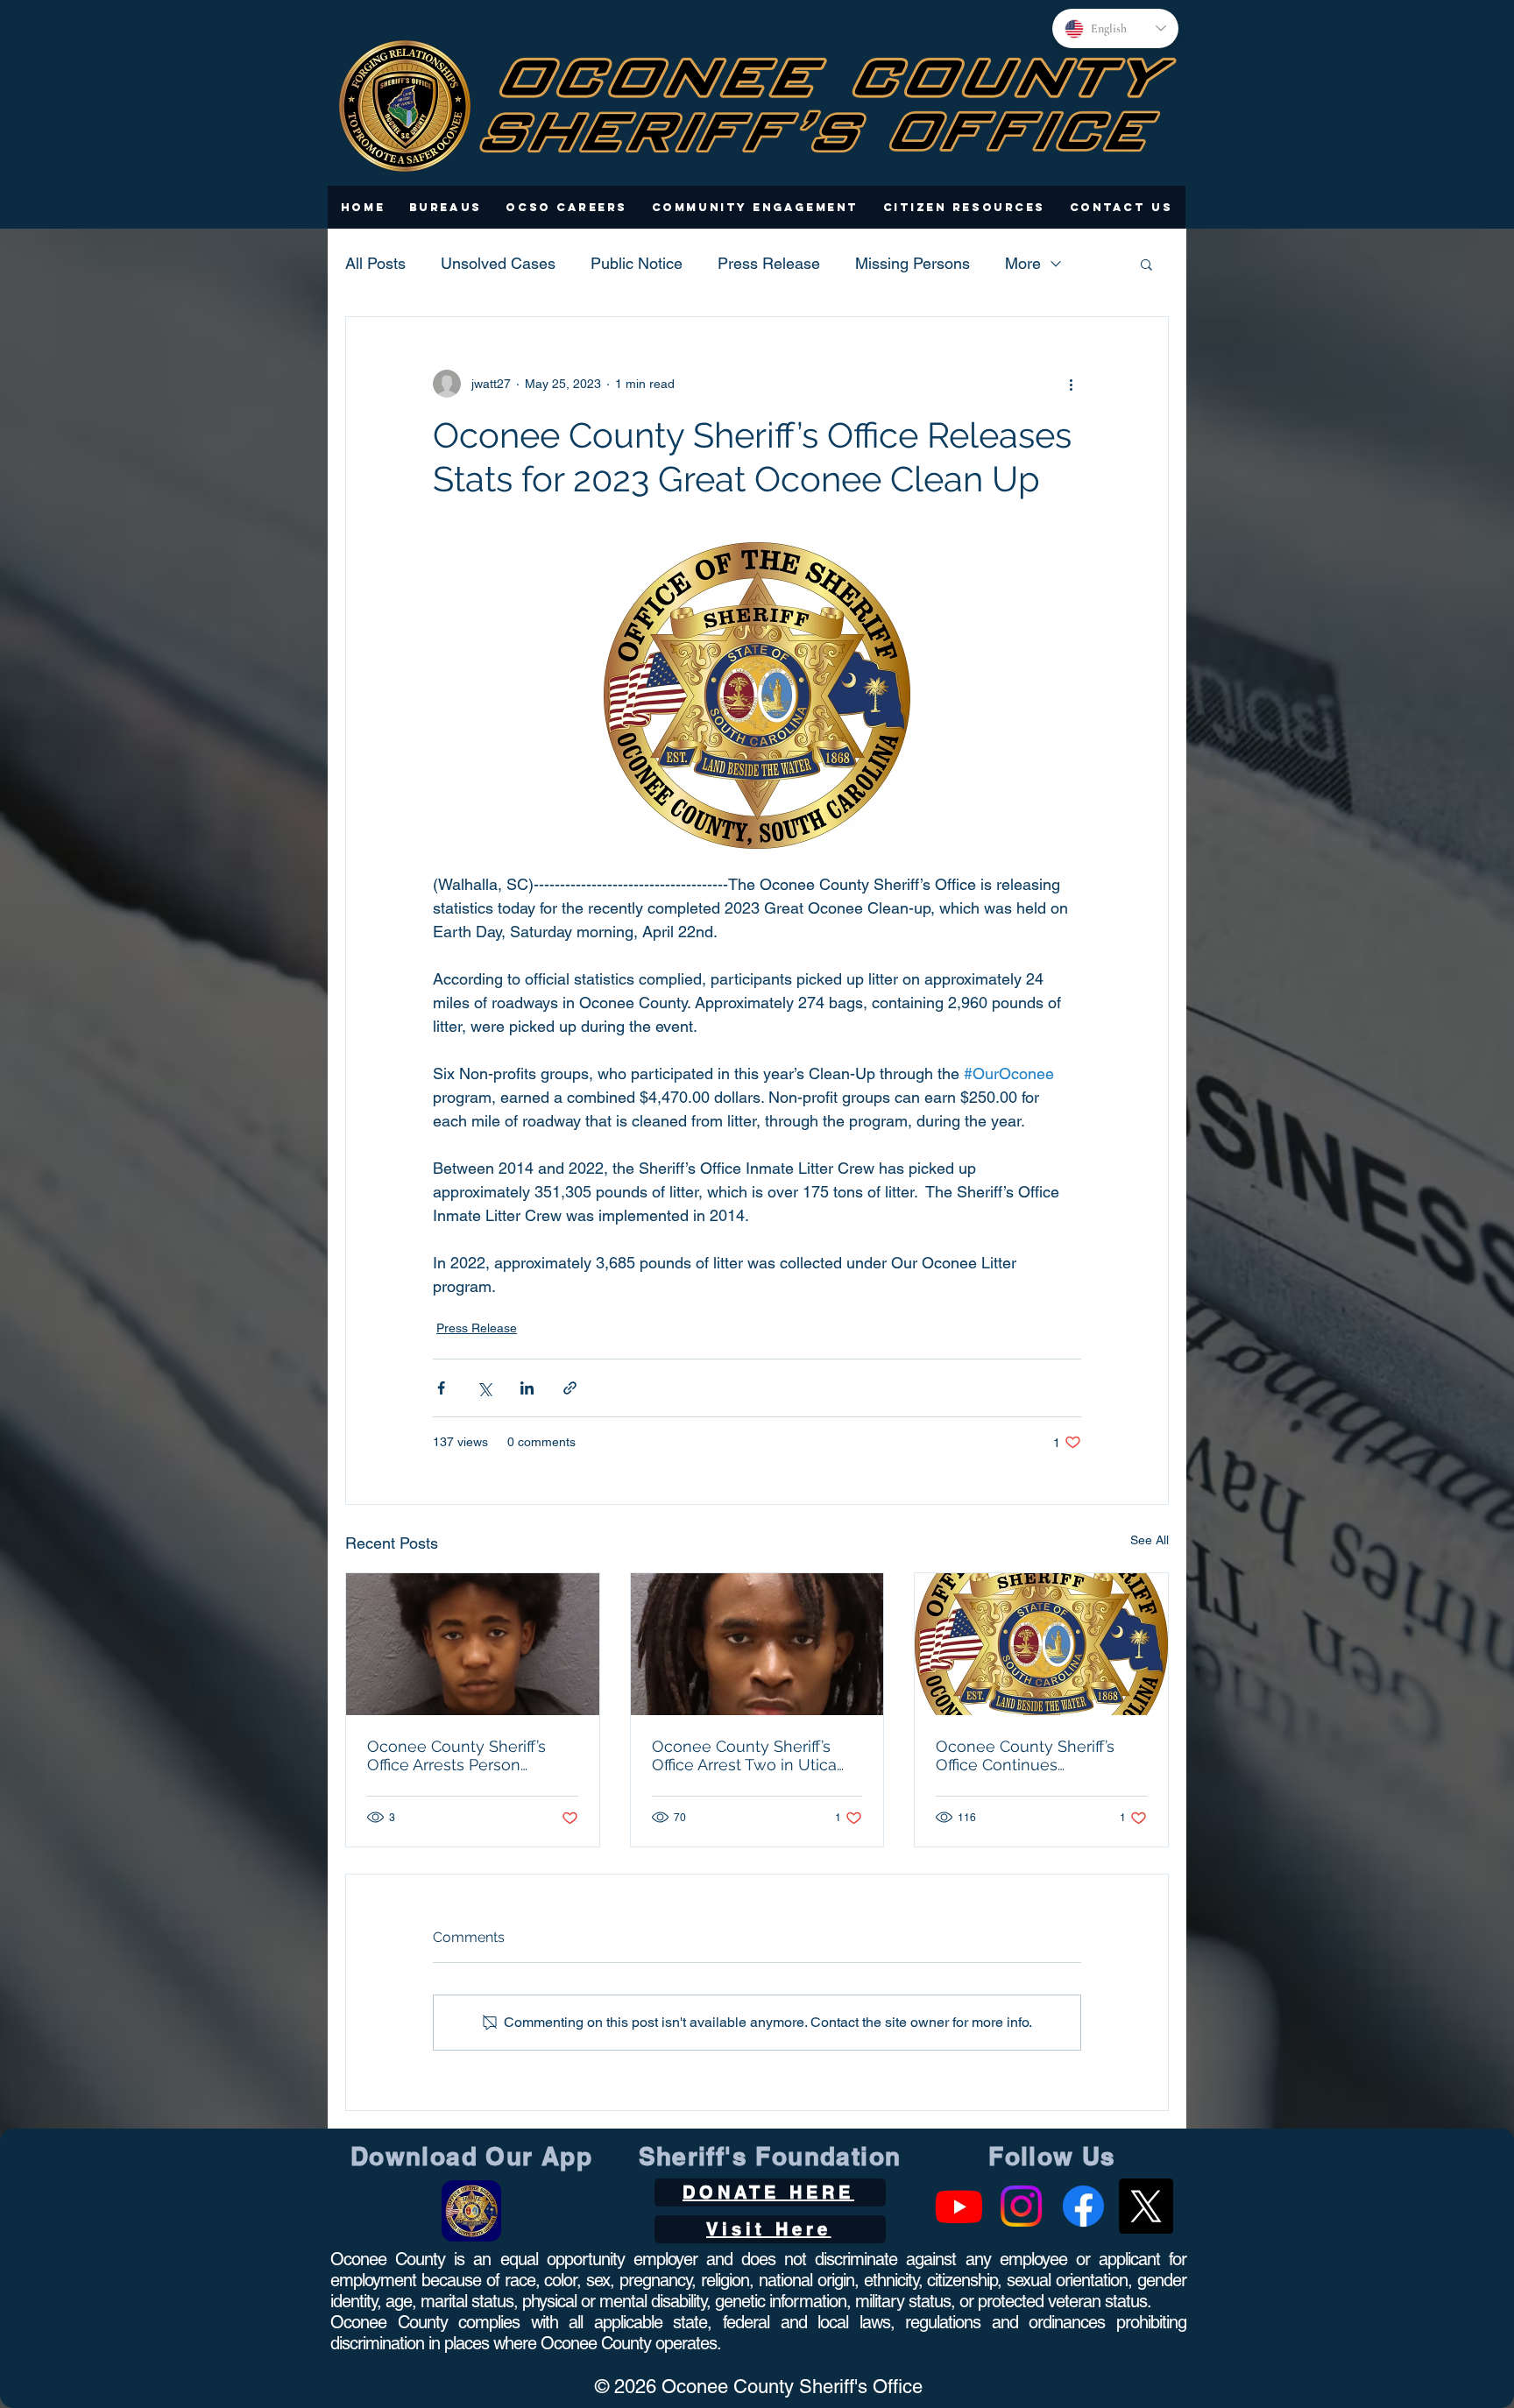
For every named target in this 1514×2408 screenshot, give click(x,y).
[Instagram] (1021, 2206)
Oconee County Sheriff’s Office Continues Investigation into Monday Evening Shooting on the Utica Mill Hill (1032, 1755)
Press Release (769, 263)
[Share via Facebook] (441, 1388)
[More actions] (1071, 384)
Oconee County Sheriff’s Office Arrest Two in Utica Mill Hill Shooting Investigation (744, 1755)
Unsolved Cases (498, 263)
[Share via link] (570, 1388)
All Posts (375, 263)
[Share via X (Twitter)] (484, 1388)
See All (1150, 1540)
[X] (1146, 2206)
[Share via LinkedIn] (527, 1388)
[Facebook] (1083, 2206)
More (1023, 263)
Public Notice (637, 263)
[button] (446, 207)
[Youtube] (959, 2206)
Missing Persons (913, 263)
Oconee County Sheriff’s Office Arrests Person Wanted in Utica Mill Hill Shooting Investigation (456, 1755)
